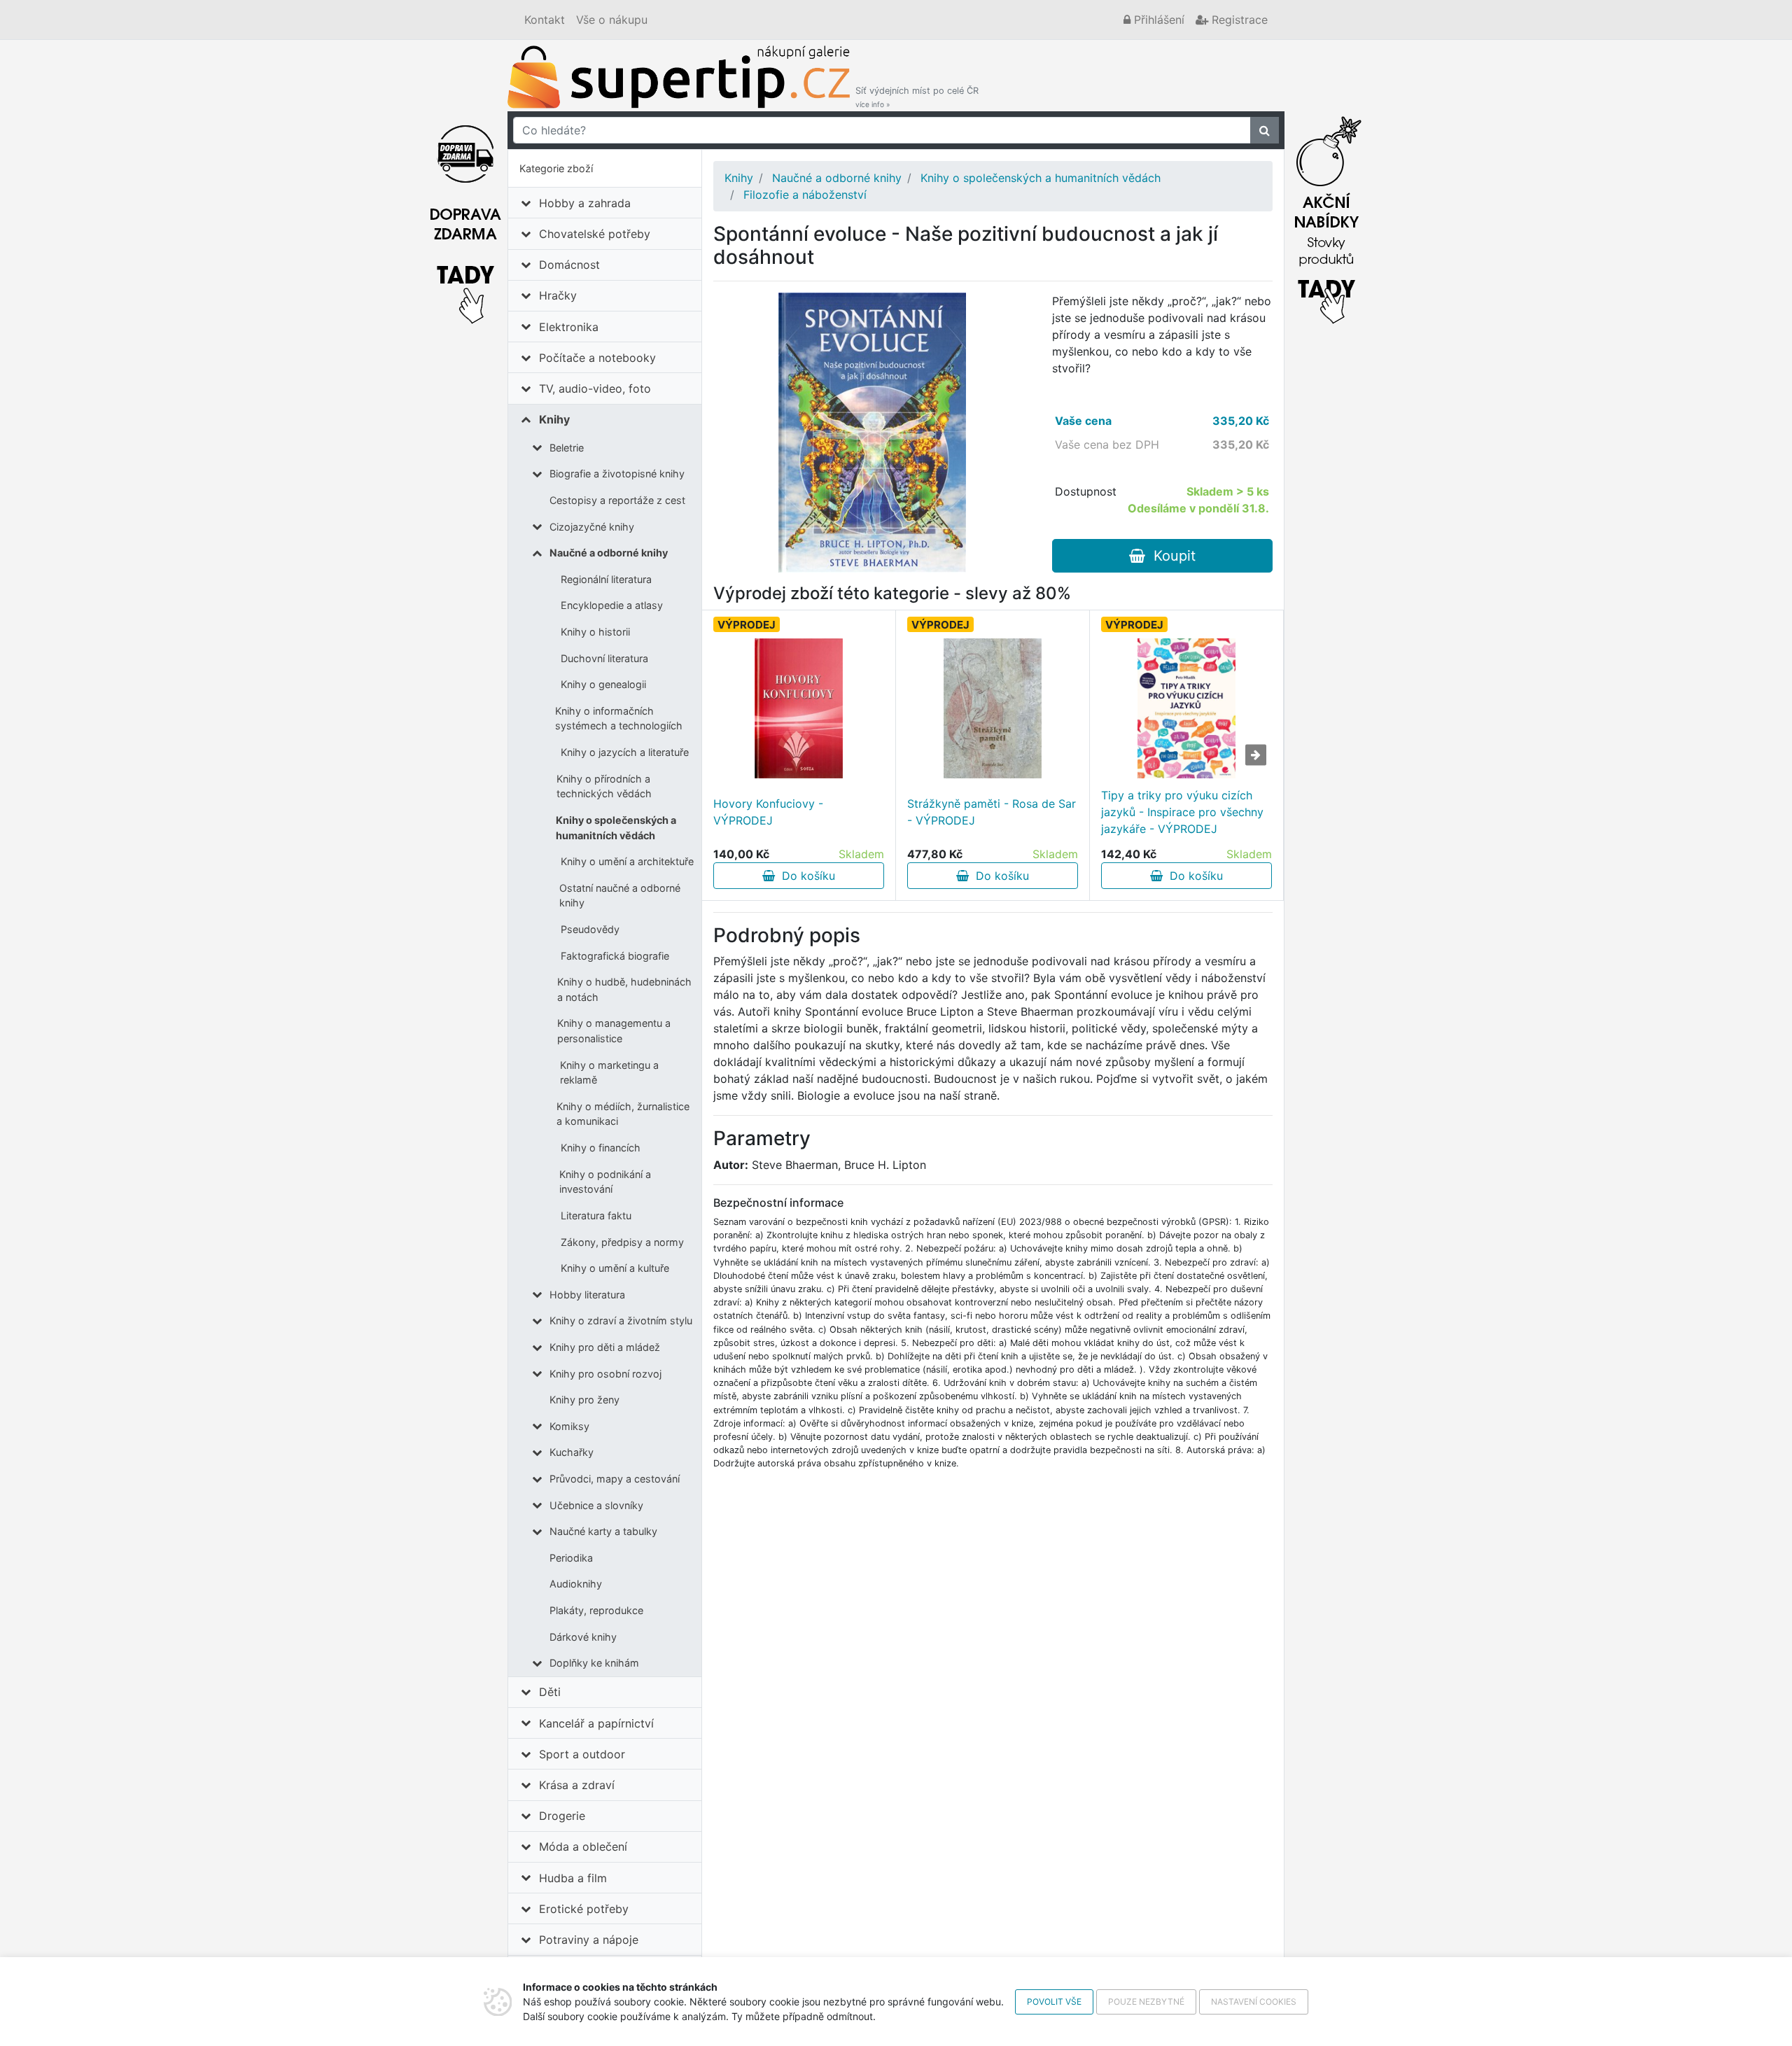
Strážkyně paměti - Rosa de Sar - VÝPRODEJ (992, 812)
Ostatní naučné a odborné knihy (620, 896)
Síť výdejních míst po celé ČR (917, 97)
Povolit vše (1054, 2002)
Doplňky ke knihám (594, 1663)
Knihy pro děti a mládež (605, 1347)
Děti (550, 1692)
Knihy (554, 419)
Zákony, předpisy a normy (622, 1242)
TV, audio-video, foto (595, 388)
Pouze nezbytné (1146, 2002)
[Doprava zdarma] (465, 216)
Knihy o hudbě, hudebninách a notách (624, 989)
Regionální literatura (606, 579)
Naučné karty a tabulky (603, 1531)
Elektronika (569, 327)
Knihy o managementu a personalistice (614, 1031)
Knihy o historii (595, 632)
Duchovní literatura (604, 658)
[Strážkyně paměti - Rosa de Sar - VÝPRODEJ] (993, 708)
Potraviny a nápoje (589, 1940)
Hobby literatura (587, 1295)
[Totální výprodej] (1326, 216)
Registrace (1238, 20)
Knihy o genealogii (603, 684)
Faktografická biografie (615, 956)
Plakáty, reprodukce (596, 1610)
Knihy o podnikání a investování (605, 1182)
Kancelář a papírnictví (596, 1723)
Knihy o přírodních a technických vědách (604, 786)
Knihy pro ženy (584, 1400)
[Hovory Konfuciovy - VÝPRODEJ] (799, 708)
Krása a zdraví (577, 1785)
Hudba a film (573, 1878)
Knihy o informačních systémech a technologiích (619, 719)
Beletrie (567, 448)
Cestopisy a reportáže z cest (617, 500)
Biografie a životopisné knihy (617, 474)
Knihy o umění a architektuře (627, 861)
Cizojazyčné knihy (592, 527)
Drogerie (562, 1816)
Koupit (1170, 556)
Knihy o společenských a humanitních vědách (616, 828)
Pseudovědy (590, 929)
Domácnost (569, 265)
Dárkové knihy (583, 1637)
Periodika (571, 1558)
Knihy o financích (601, 1148)
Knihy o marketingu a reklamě (609, 1073)
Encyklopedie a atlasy (612, 605)
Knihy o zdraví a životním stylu (621, 1320)
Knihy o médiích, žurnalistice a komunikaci (623, 1114)
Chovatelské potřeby (595, 234)
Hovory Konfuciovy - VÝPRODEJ (768, 812)
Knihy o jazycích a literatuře (625, 752)
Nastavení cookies (1254, 2002)
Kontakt (545, 20)
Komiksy (569, 1426)
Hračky (558, 295)
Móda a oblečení (583, 1847)
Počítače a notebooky (597, 358)
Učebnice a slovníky (596, 1505)
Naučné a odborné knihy (609, 553)
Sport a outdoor (582, 1754)
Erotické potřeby (584, 1909)
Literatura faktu (596, 1215)
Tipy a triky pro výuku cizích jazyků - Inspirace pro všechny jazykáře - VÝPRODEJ (1182, 812)
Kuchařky (572, 1452)
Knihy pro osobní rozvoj (605, 1374)
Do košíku (805, 876)
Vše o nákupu (612, 20)
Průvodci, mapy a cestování (615, 1479)
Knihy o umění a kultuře (615, 1268)
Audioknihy (576, 1584)
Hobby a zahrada (585, 203)
